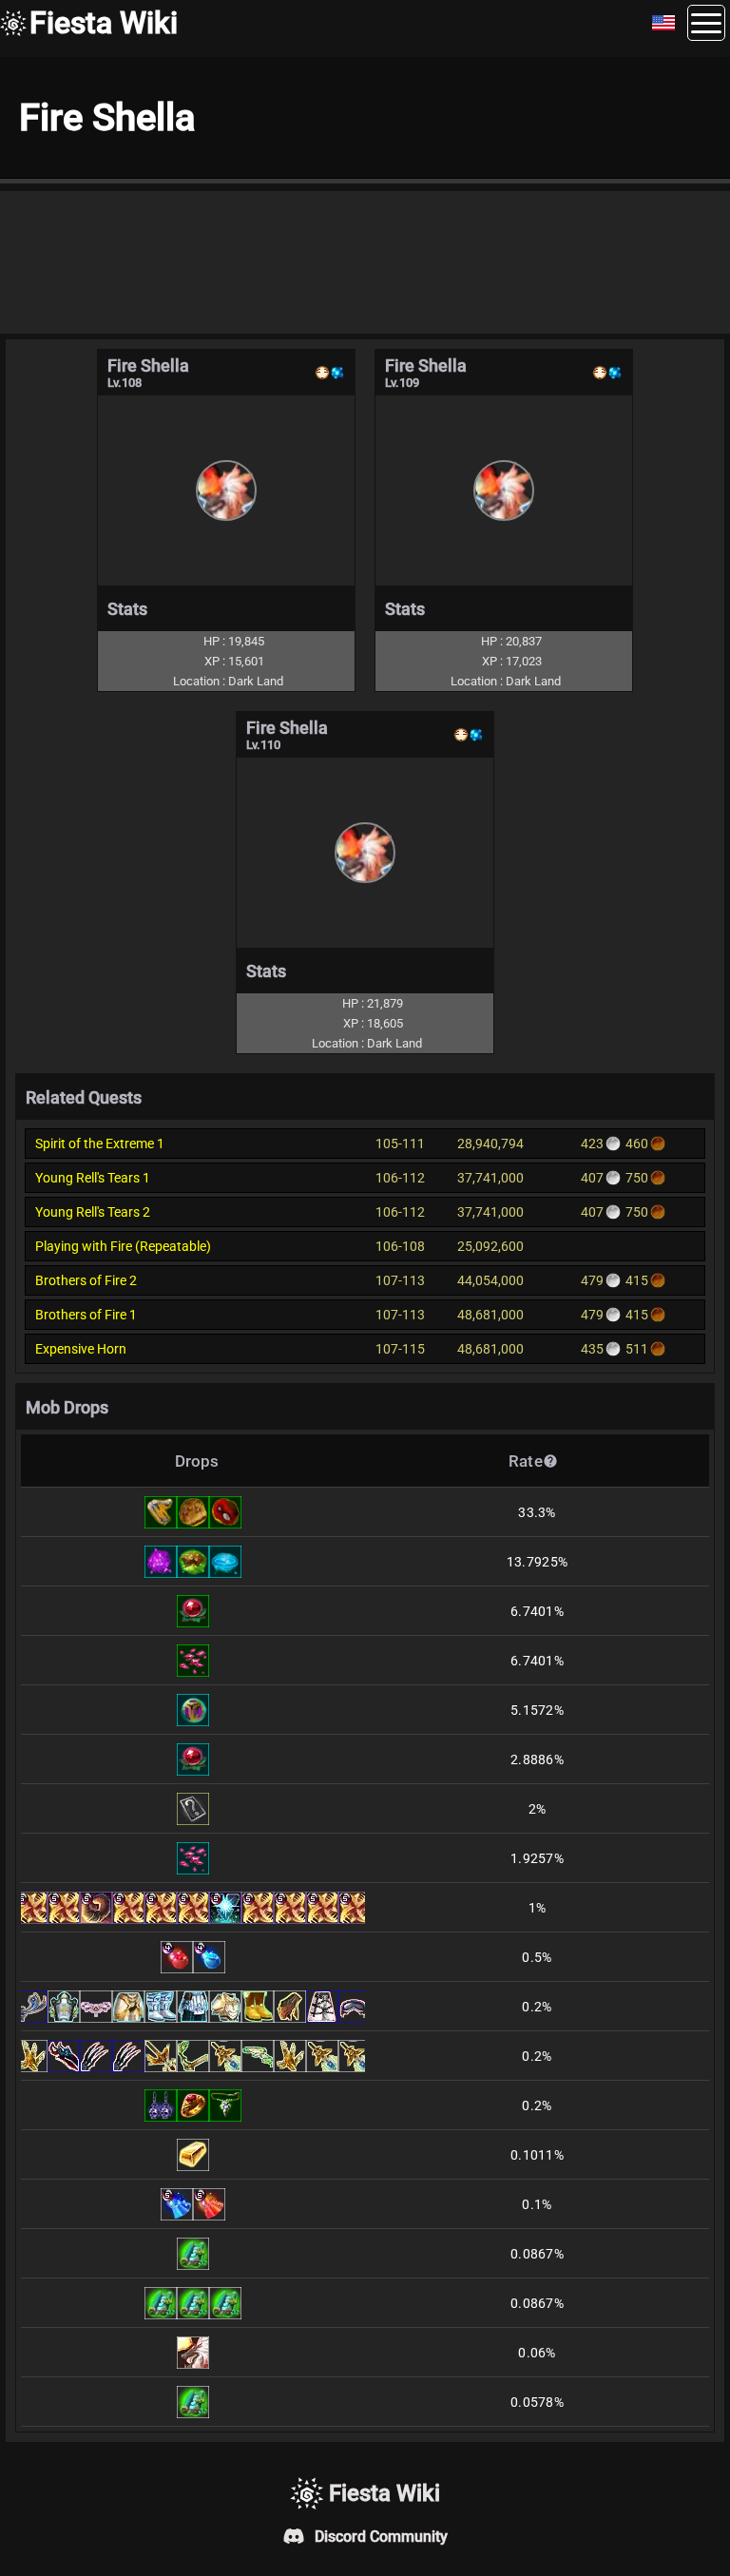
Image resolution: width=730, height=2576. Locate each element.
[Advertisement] (365, 262)
